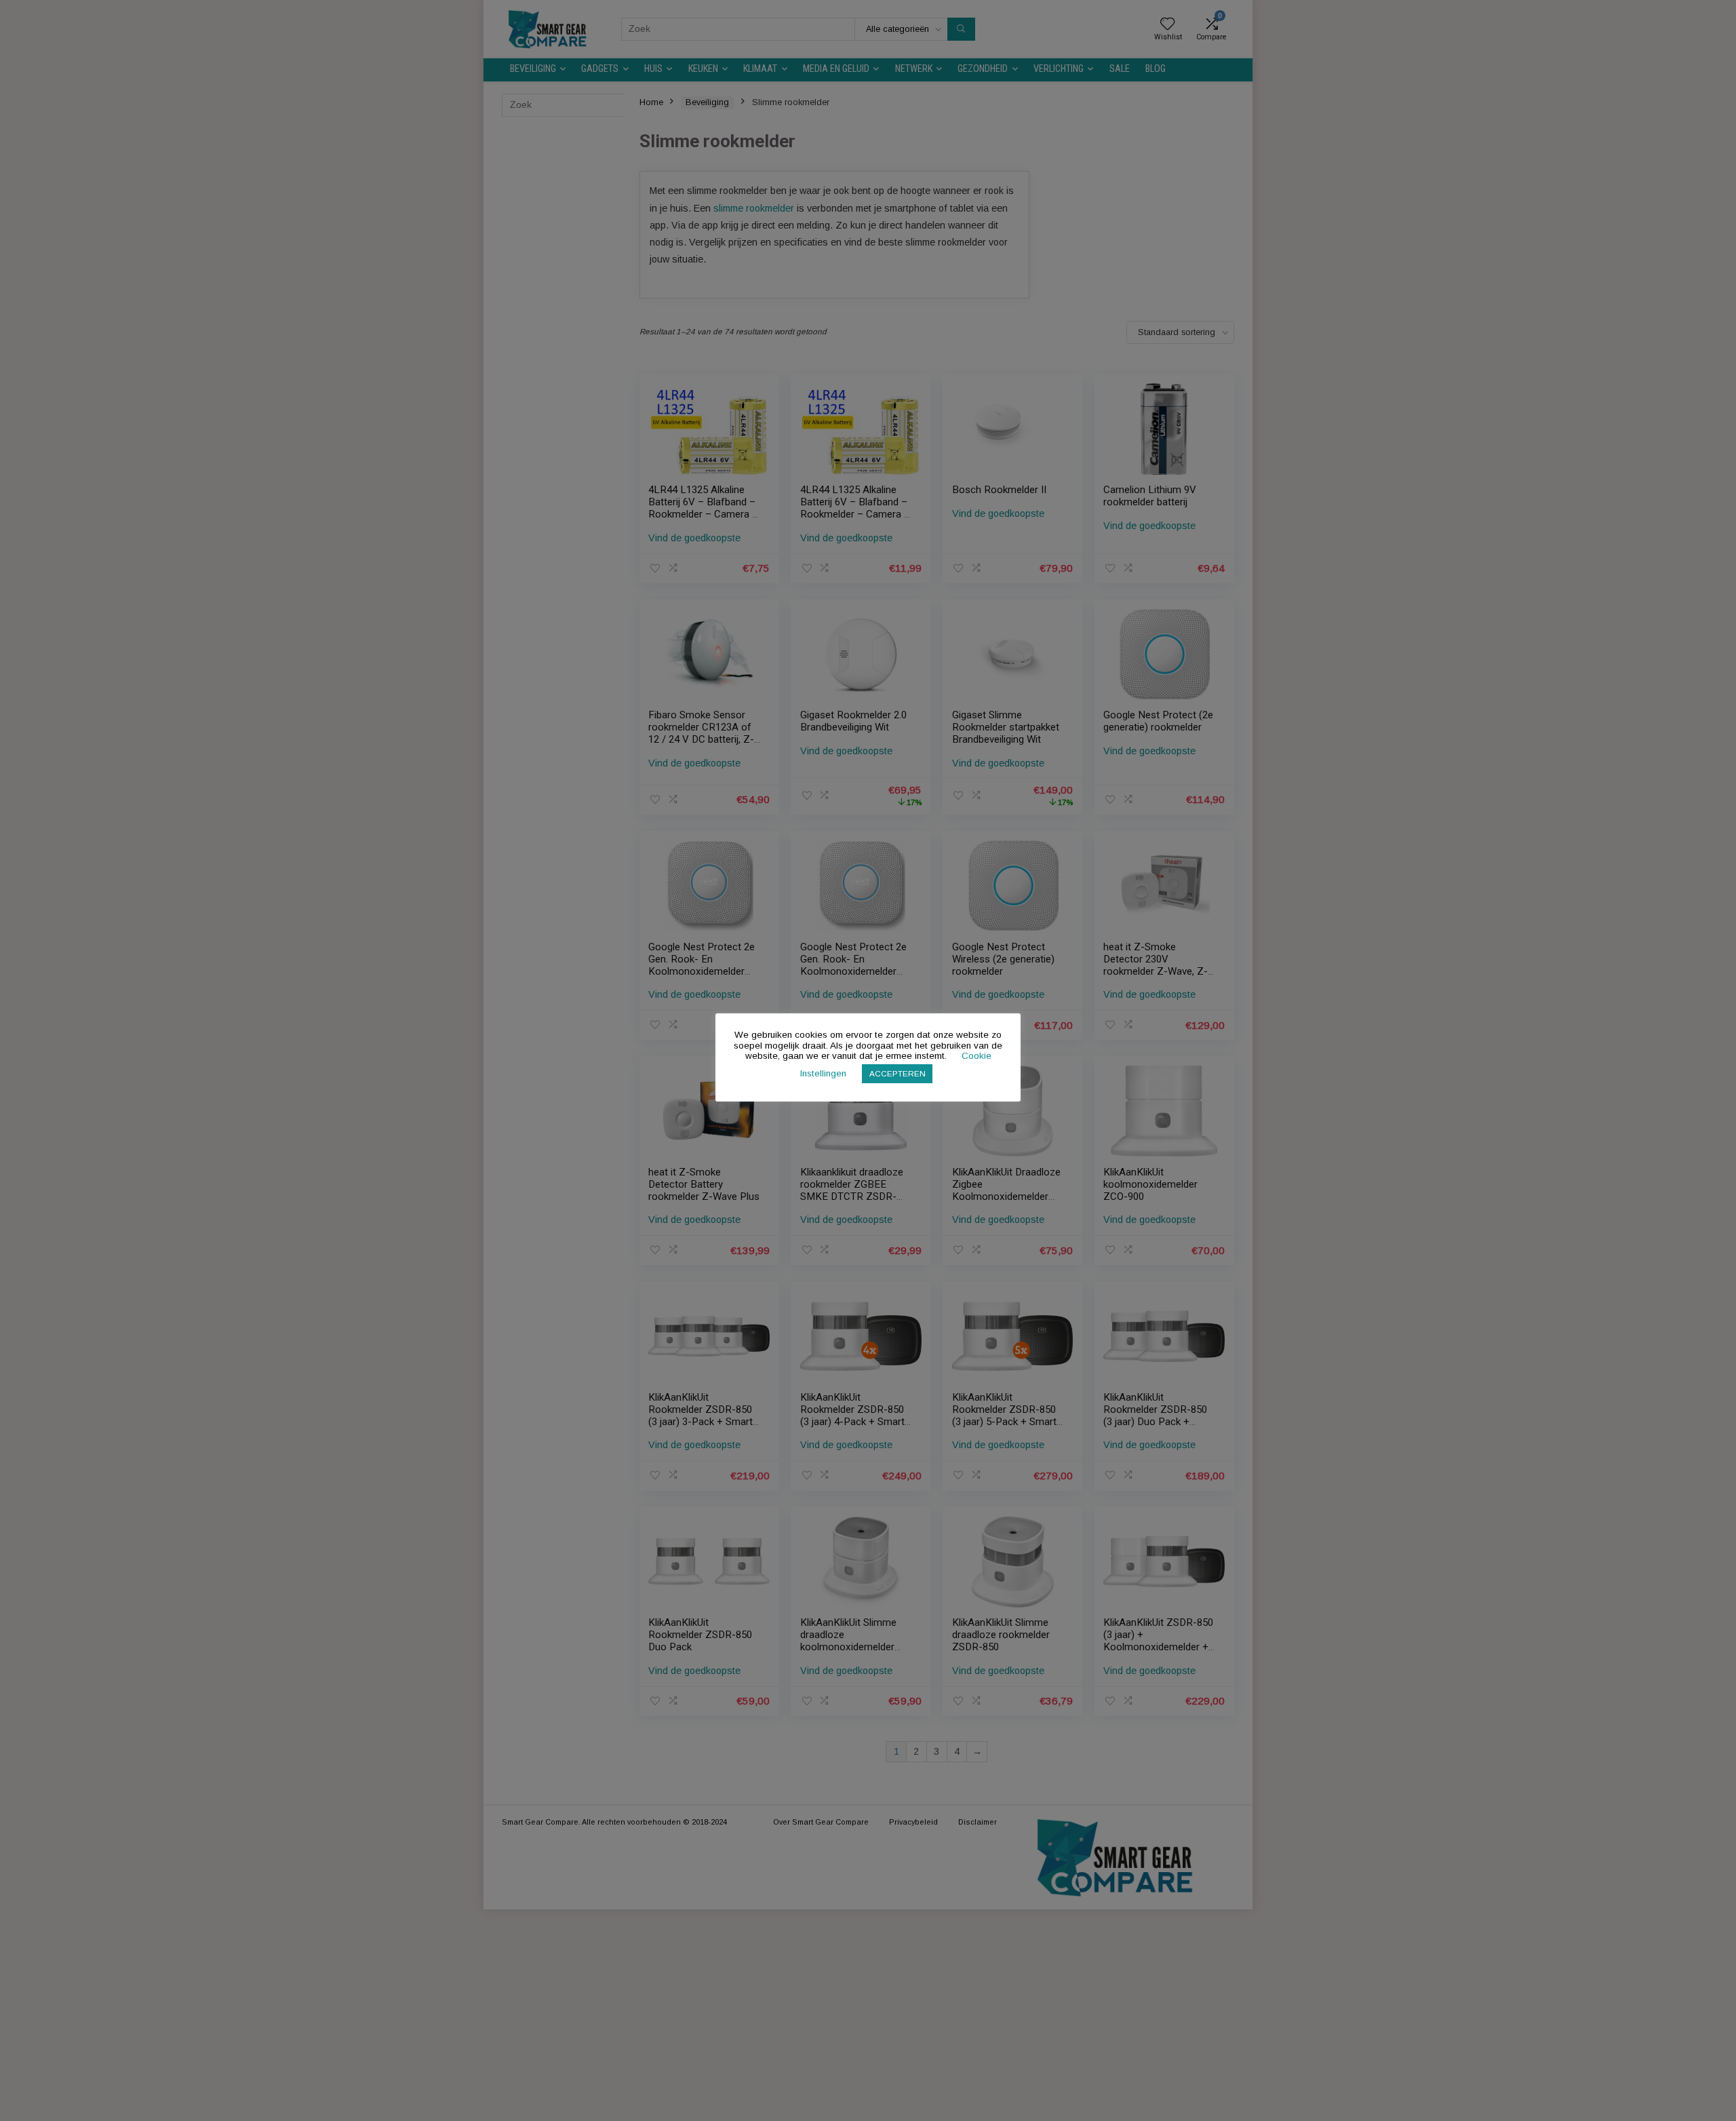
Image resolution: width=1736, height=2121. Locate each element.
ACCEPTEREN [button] (897, 1073)
